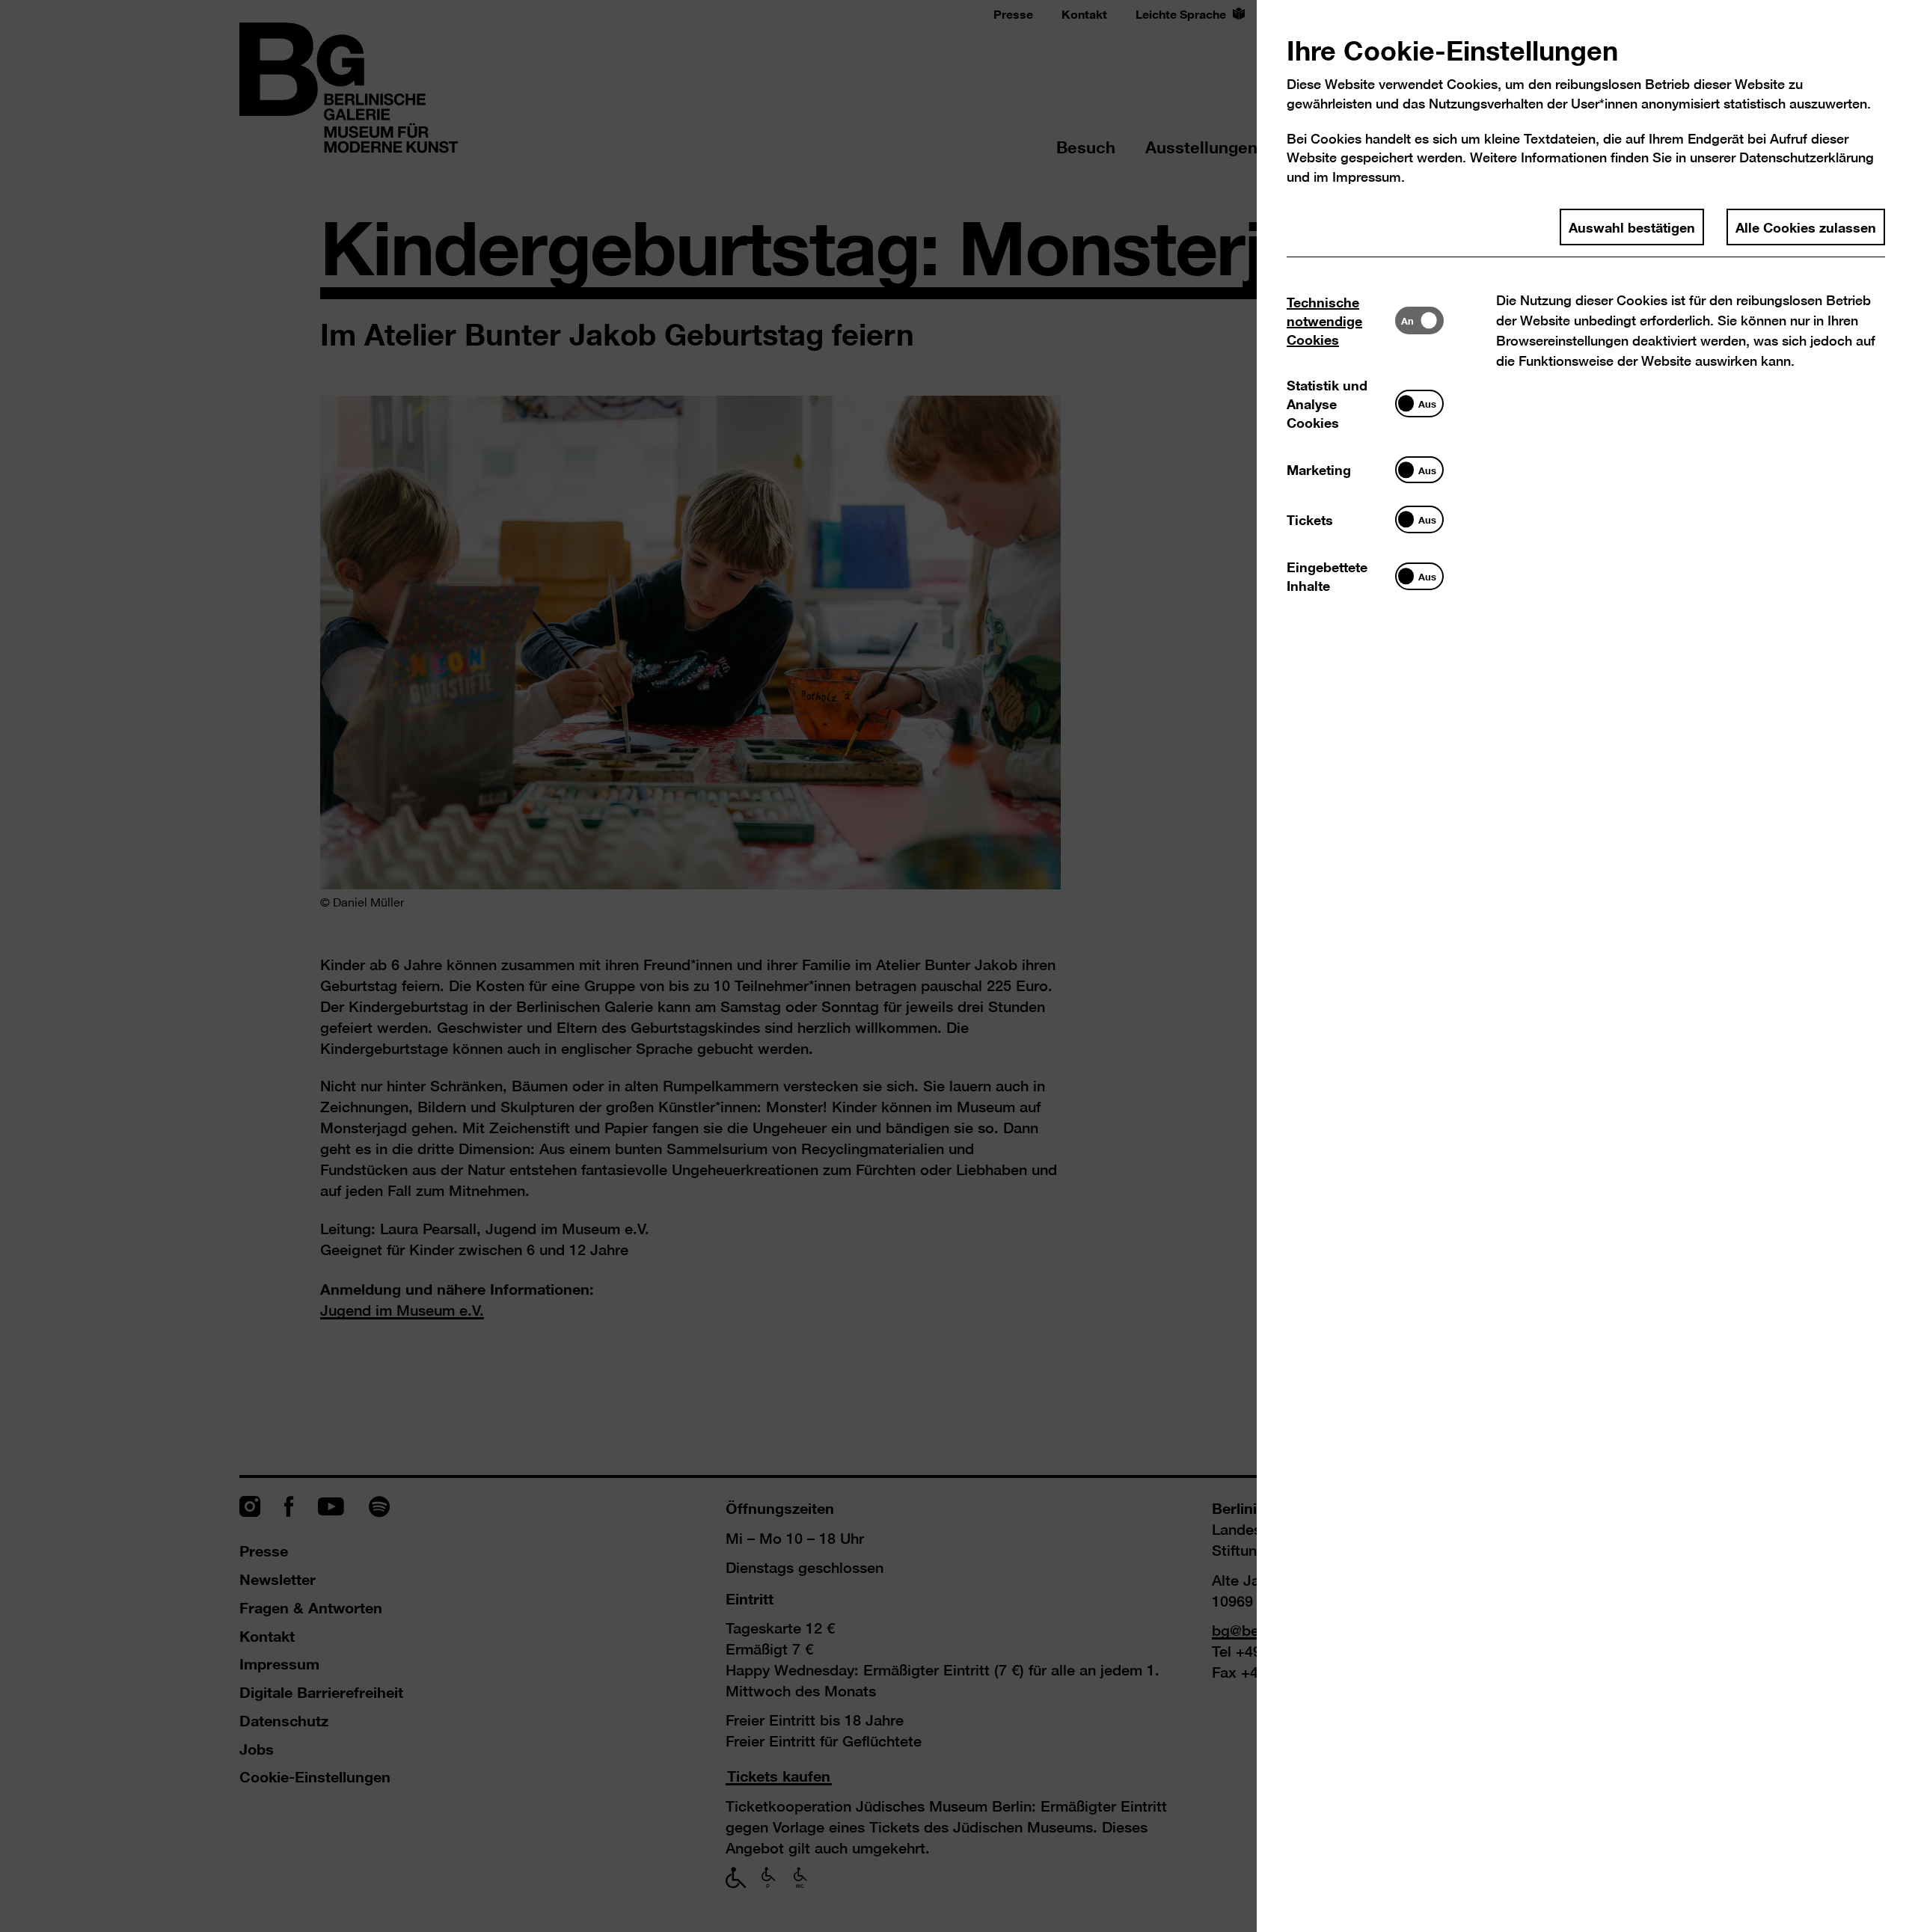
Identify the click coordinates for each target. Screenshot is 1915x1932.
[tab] (1341, 321)
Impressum (1367, 177)
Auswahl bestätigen (1632, 227)
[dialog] (957, 966)
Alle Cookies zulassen (1806, 227)
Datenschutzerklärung (1807, 157)
